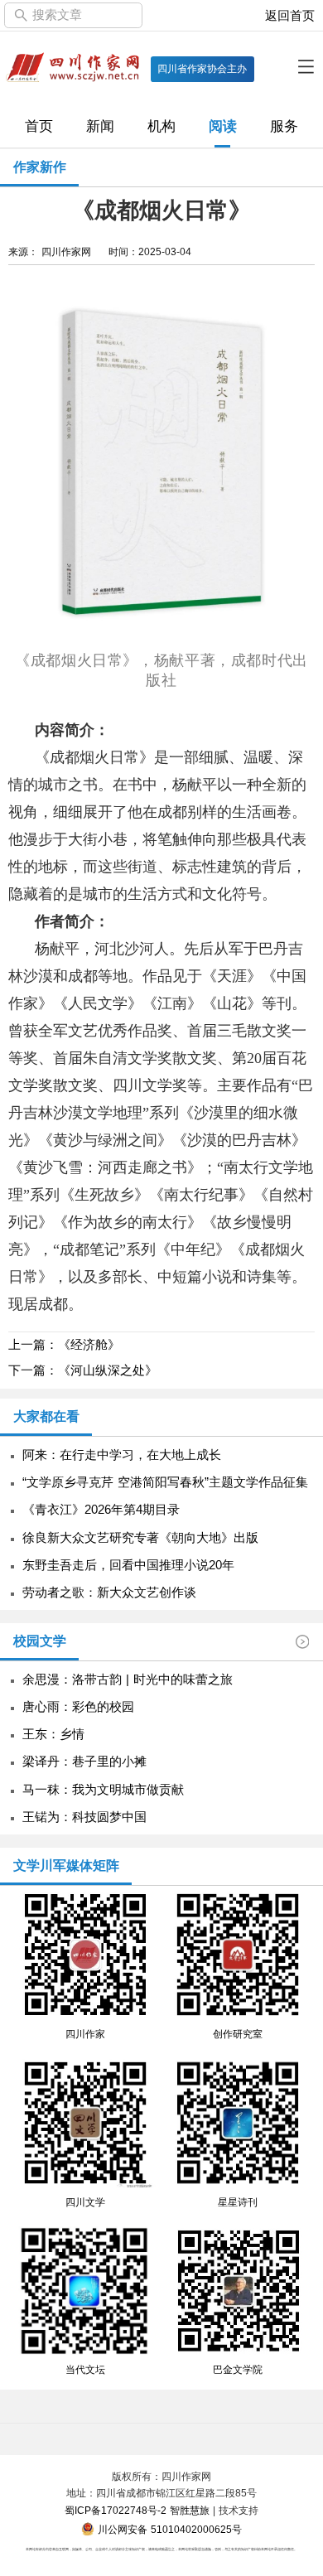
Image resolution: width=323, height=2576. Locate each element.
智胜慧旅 (190, 2511)
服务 (284, 126)
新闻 (100, 126)
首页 (39, 126)
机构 (161, 126)
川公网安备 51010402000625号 (168, 2530)
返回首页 (290, 16)
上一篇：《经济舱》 (64, 1345)
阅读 (223, 126)
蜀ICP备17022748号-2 (116, 2511)
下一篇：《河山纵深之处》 (83, 1370)
